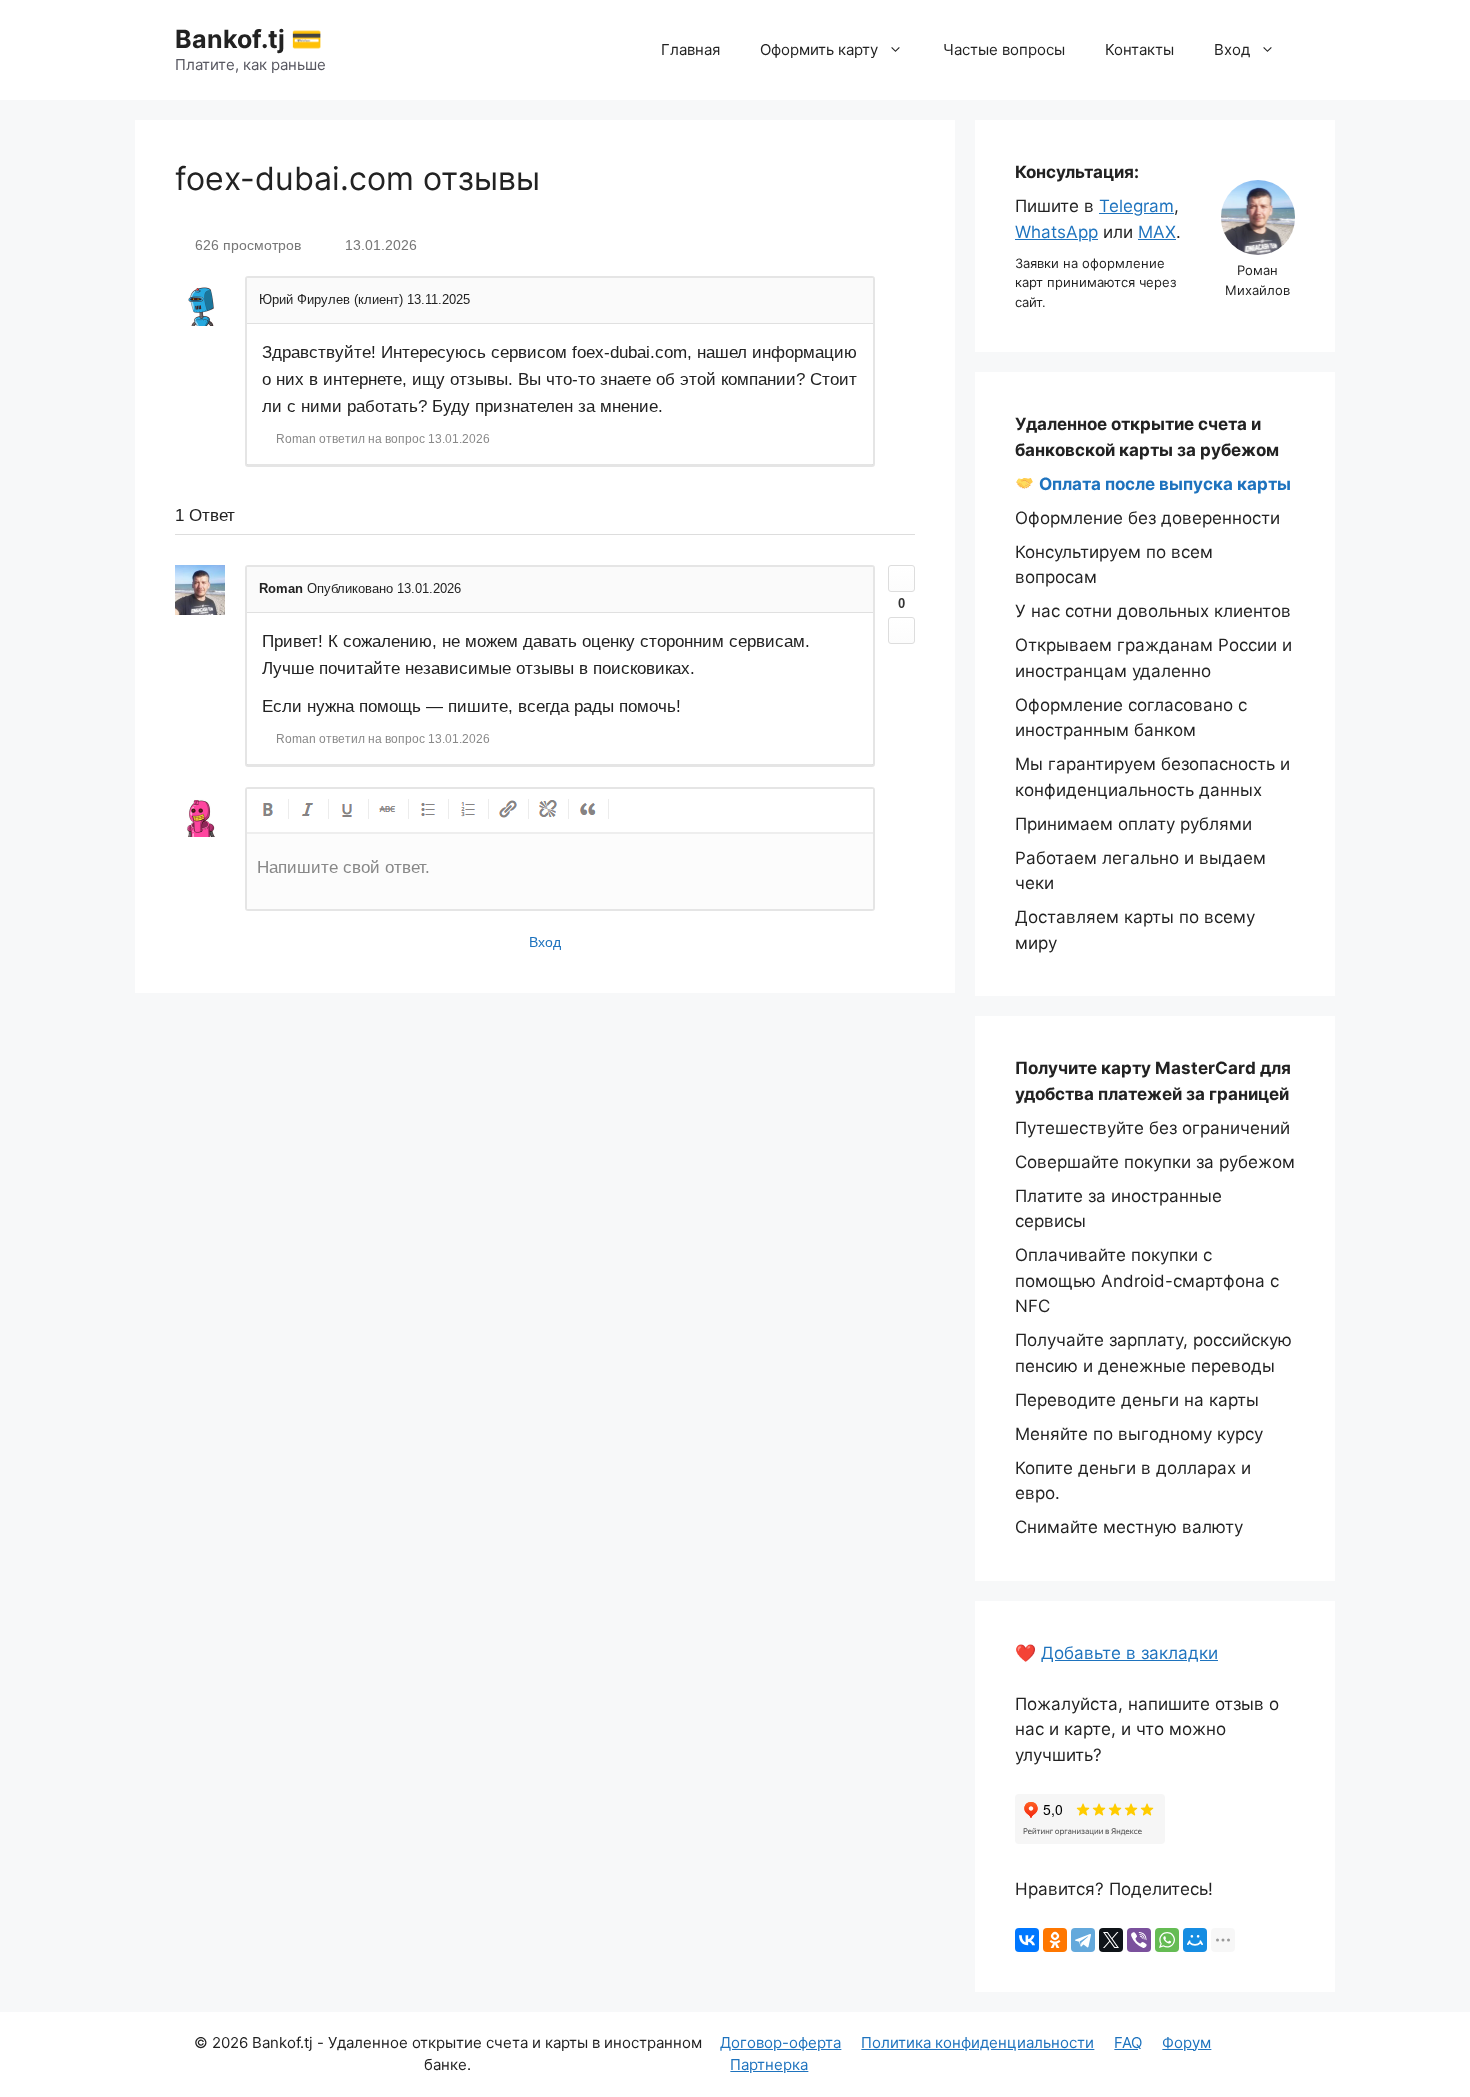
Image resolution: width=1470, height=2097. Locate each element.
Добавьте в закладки (1129, 1653)
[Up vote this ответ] (901, 578)
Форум (1186, 2042)
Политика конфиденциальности (977, 2042)
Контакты (1139, 49)
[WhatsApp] (1167, 1940)
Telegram (1136, 206)
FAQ (1128, 2042)
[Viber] (1139, 1940)
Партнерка (769, 2064)
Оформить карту (819, 49)
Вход (1232, 49)
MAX (1157, 232)
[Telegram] (1083, 1940)
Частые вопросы (1004, 49)
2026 (230, 2042)
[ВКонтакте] (1027, 1940)
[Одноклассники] (1055, 1940)
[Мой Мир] (1195, 1940)
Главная (690, 49)
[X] (1111, 1940)
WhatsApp (1056, 232)
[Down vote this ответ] (901, 630)
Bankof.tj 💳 (248, 39)
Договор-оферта (780, 2042)
